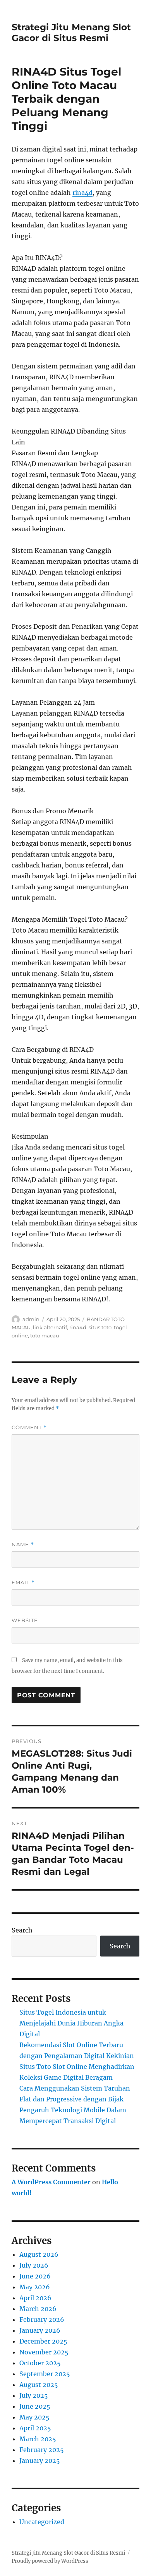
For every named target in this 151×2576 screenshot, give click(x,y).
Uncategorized (42, 2522)
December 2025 (43, 2341)
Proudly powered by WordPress (50, 2561)
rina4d (82, 193)
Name (23, 1544)
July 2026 (34, 2265)
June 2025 (35, 2406)
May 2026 (35, 2287)
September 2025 (45, 2374)
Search (22, 1930)
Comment (29, 1427)
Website (25, 1620)
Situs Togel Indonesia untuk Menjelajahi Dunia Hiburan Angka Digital (71, 2023)
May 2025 (34, 2417)
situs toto (100, 1327)
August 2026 (39, 2254)
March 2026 (38, 2309)
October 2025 (40, 2363)
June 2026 (35, 2276)
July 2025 (34, 2395)
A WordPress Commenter (51, 2182)
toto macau (45, 1335)
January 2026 (40, 2330)
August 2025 (39, 2385)
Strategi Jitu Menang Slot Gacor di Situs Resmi (71, 33)
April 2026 (35, 2298)
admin (31, 1319)
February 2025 (42, 2450)
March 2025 (38, 2439)
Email (23, 1582)
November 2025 (44, 2352)
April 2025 (35, 2428)
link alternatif (50, 1327)
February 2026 (42, 2320)
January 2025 (40, 2461)
